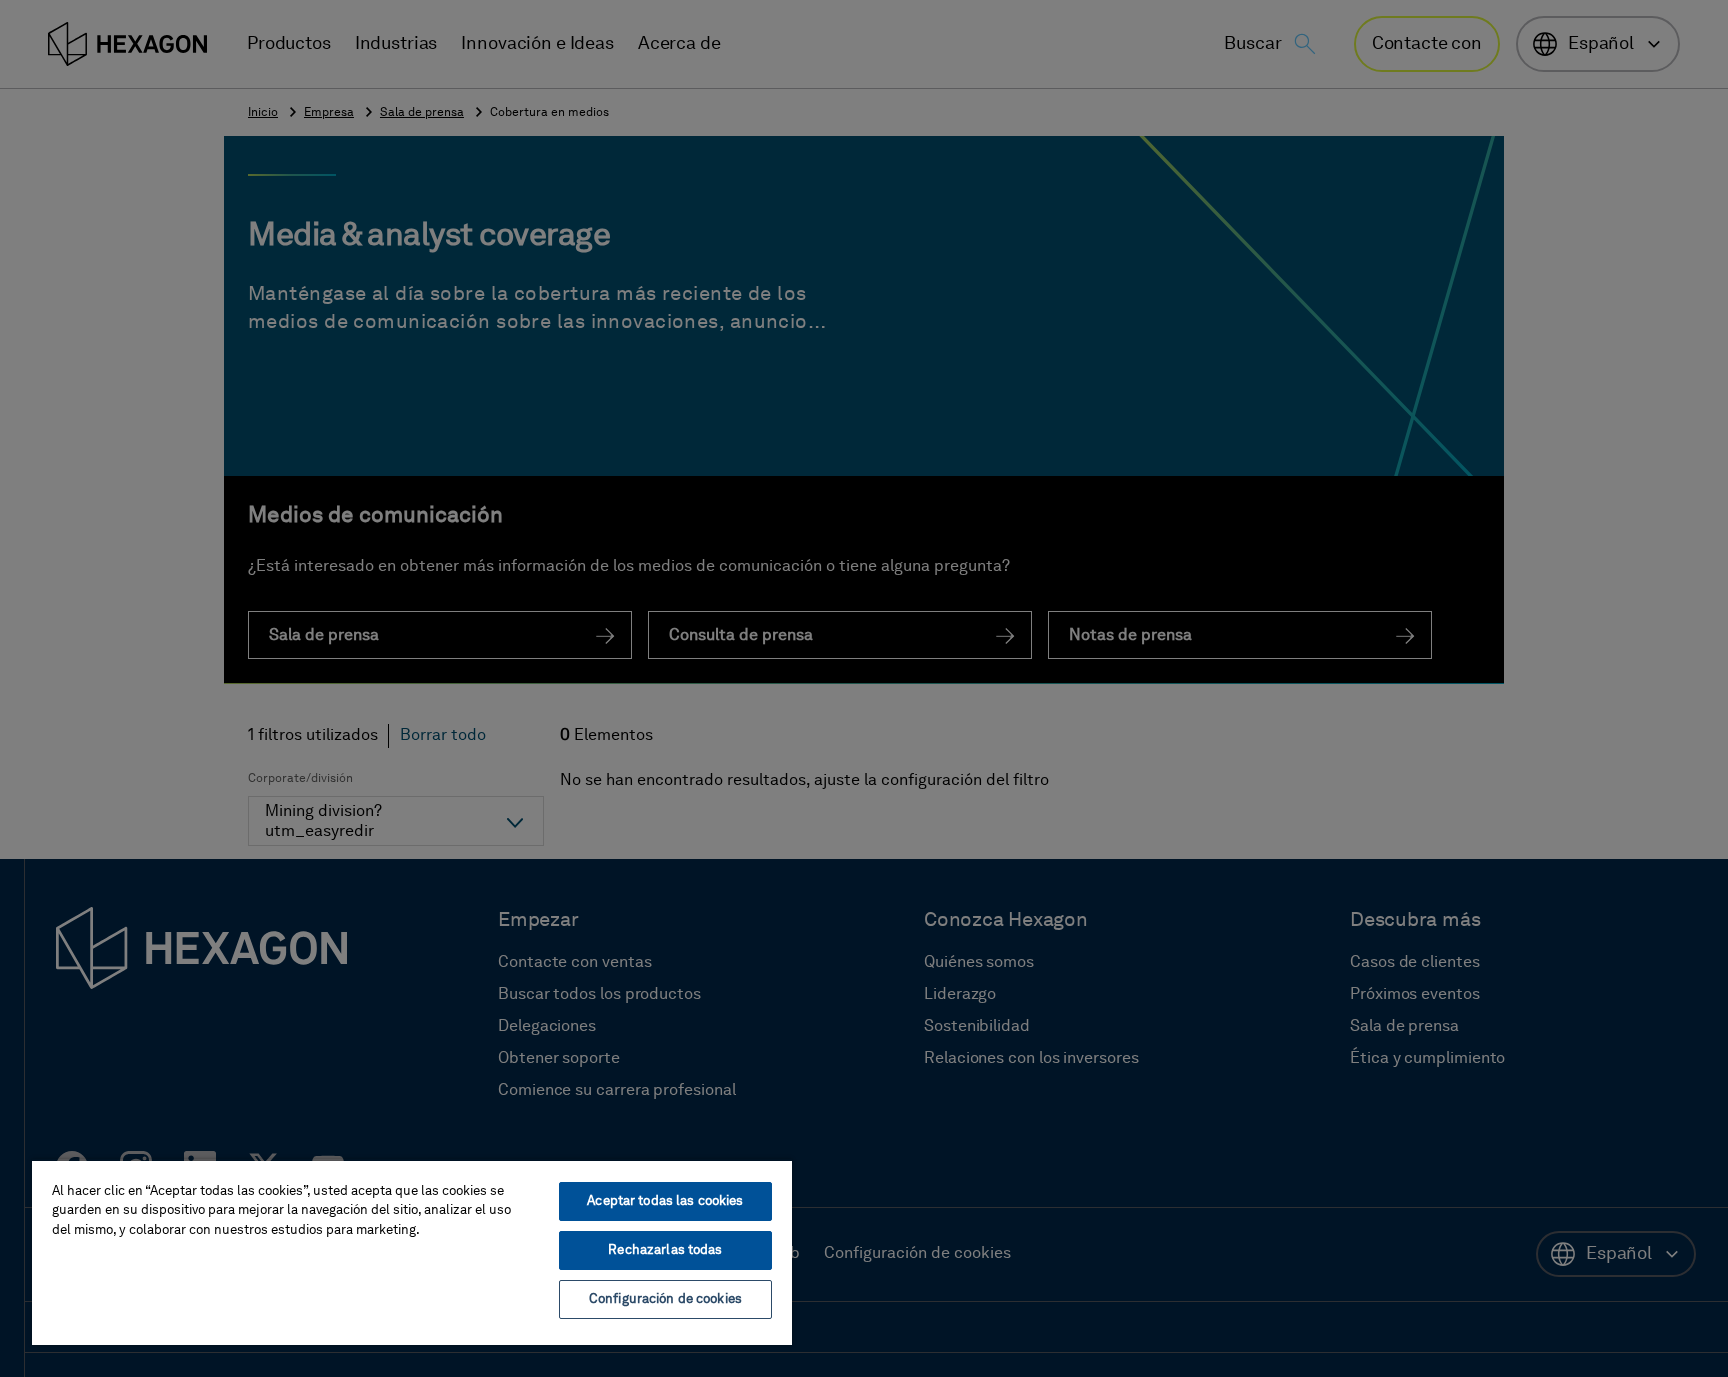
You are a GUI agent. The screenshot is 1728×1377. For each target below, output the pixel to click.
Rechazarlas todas (665, 1250)
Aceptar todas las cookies (665, 1201)
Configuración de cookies (665, 1299)
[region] (412, 1252)
